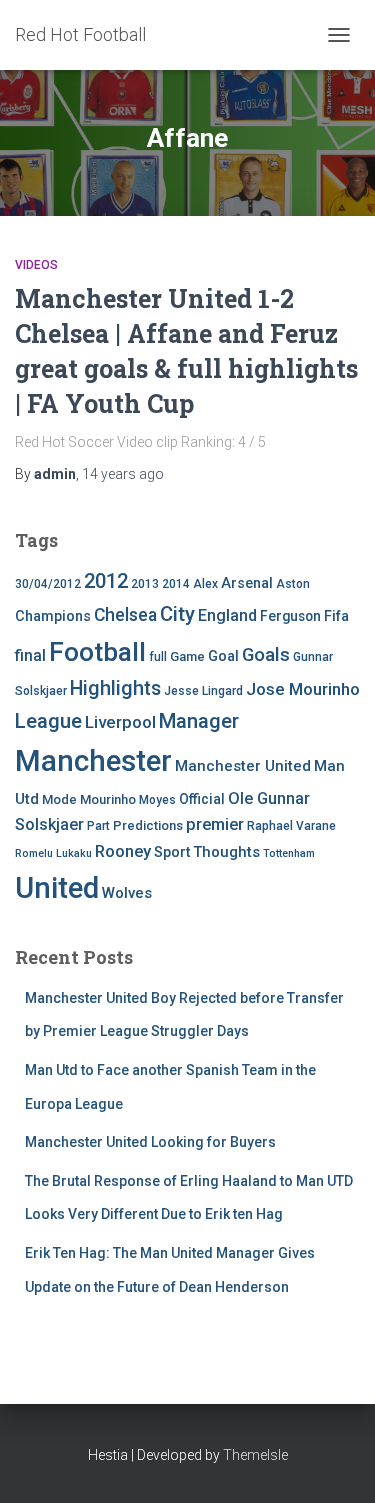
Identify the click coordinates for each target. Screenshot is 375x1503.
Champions (53, 616)
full (158, 657)
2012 (106, 581)
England (227, 615)
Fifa (336, 616)
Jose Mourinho (303, 689)
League (48, 721)
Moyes (157, 800)
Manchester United (243, 766)
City (177, 614)
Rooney (123, 851)
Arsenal (247, 583)
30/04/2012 (48, 584)
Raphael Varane (291, 826)
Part (98, 826)
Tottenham (289, 853)
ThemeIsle (255, 1455)
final (30, 656)
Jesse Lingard (203, 691)
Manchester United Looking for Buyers (150, 1142)
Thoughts (226, 852)
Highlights (115, 688)
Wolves (127, 893)
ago (123, 474)
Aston (293, 584)
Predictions (148, 825)
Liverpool (120, 722)
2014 (176, 584)
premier (215, 824)
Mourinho (108, 799)
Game (187, 656)
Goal (223, 656)
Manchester (93, 761)
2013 (145, 584)
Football (97, 652)
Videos (36, 265)
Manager (199, 721)
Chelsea (125, 615)
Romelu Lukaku (53, 853)
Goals (266, 655)
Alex (205, 584)
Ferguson (290, 616)
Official (202, 799)
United (57, 888)
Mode (59, 799)
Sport (172, 852)
